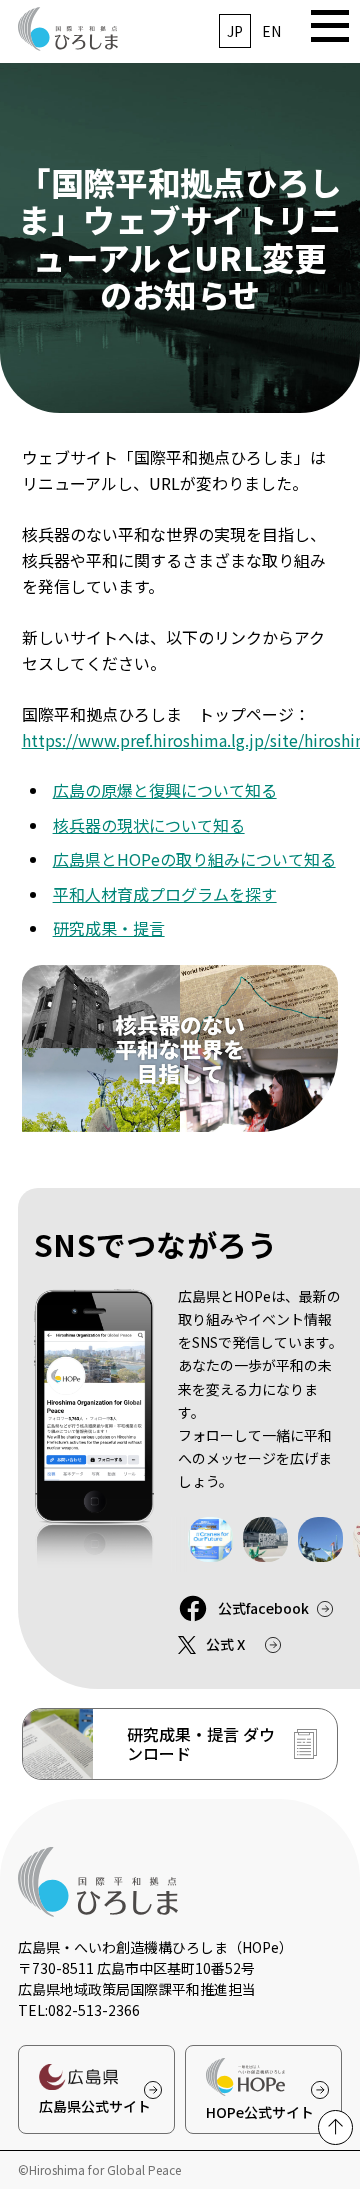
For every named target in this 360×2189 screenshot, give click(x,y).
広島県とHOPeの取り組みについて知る (194, 859)
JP (235, 31)
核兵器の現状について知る (149, 825)
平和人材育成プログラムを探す (165, 894)
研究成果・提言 (109, 928)
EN (271, 31)
